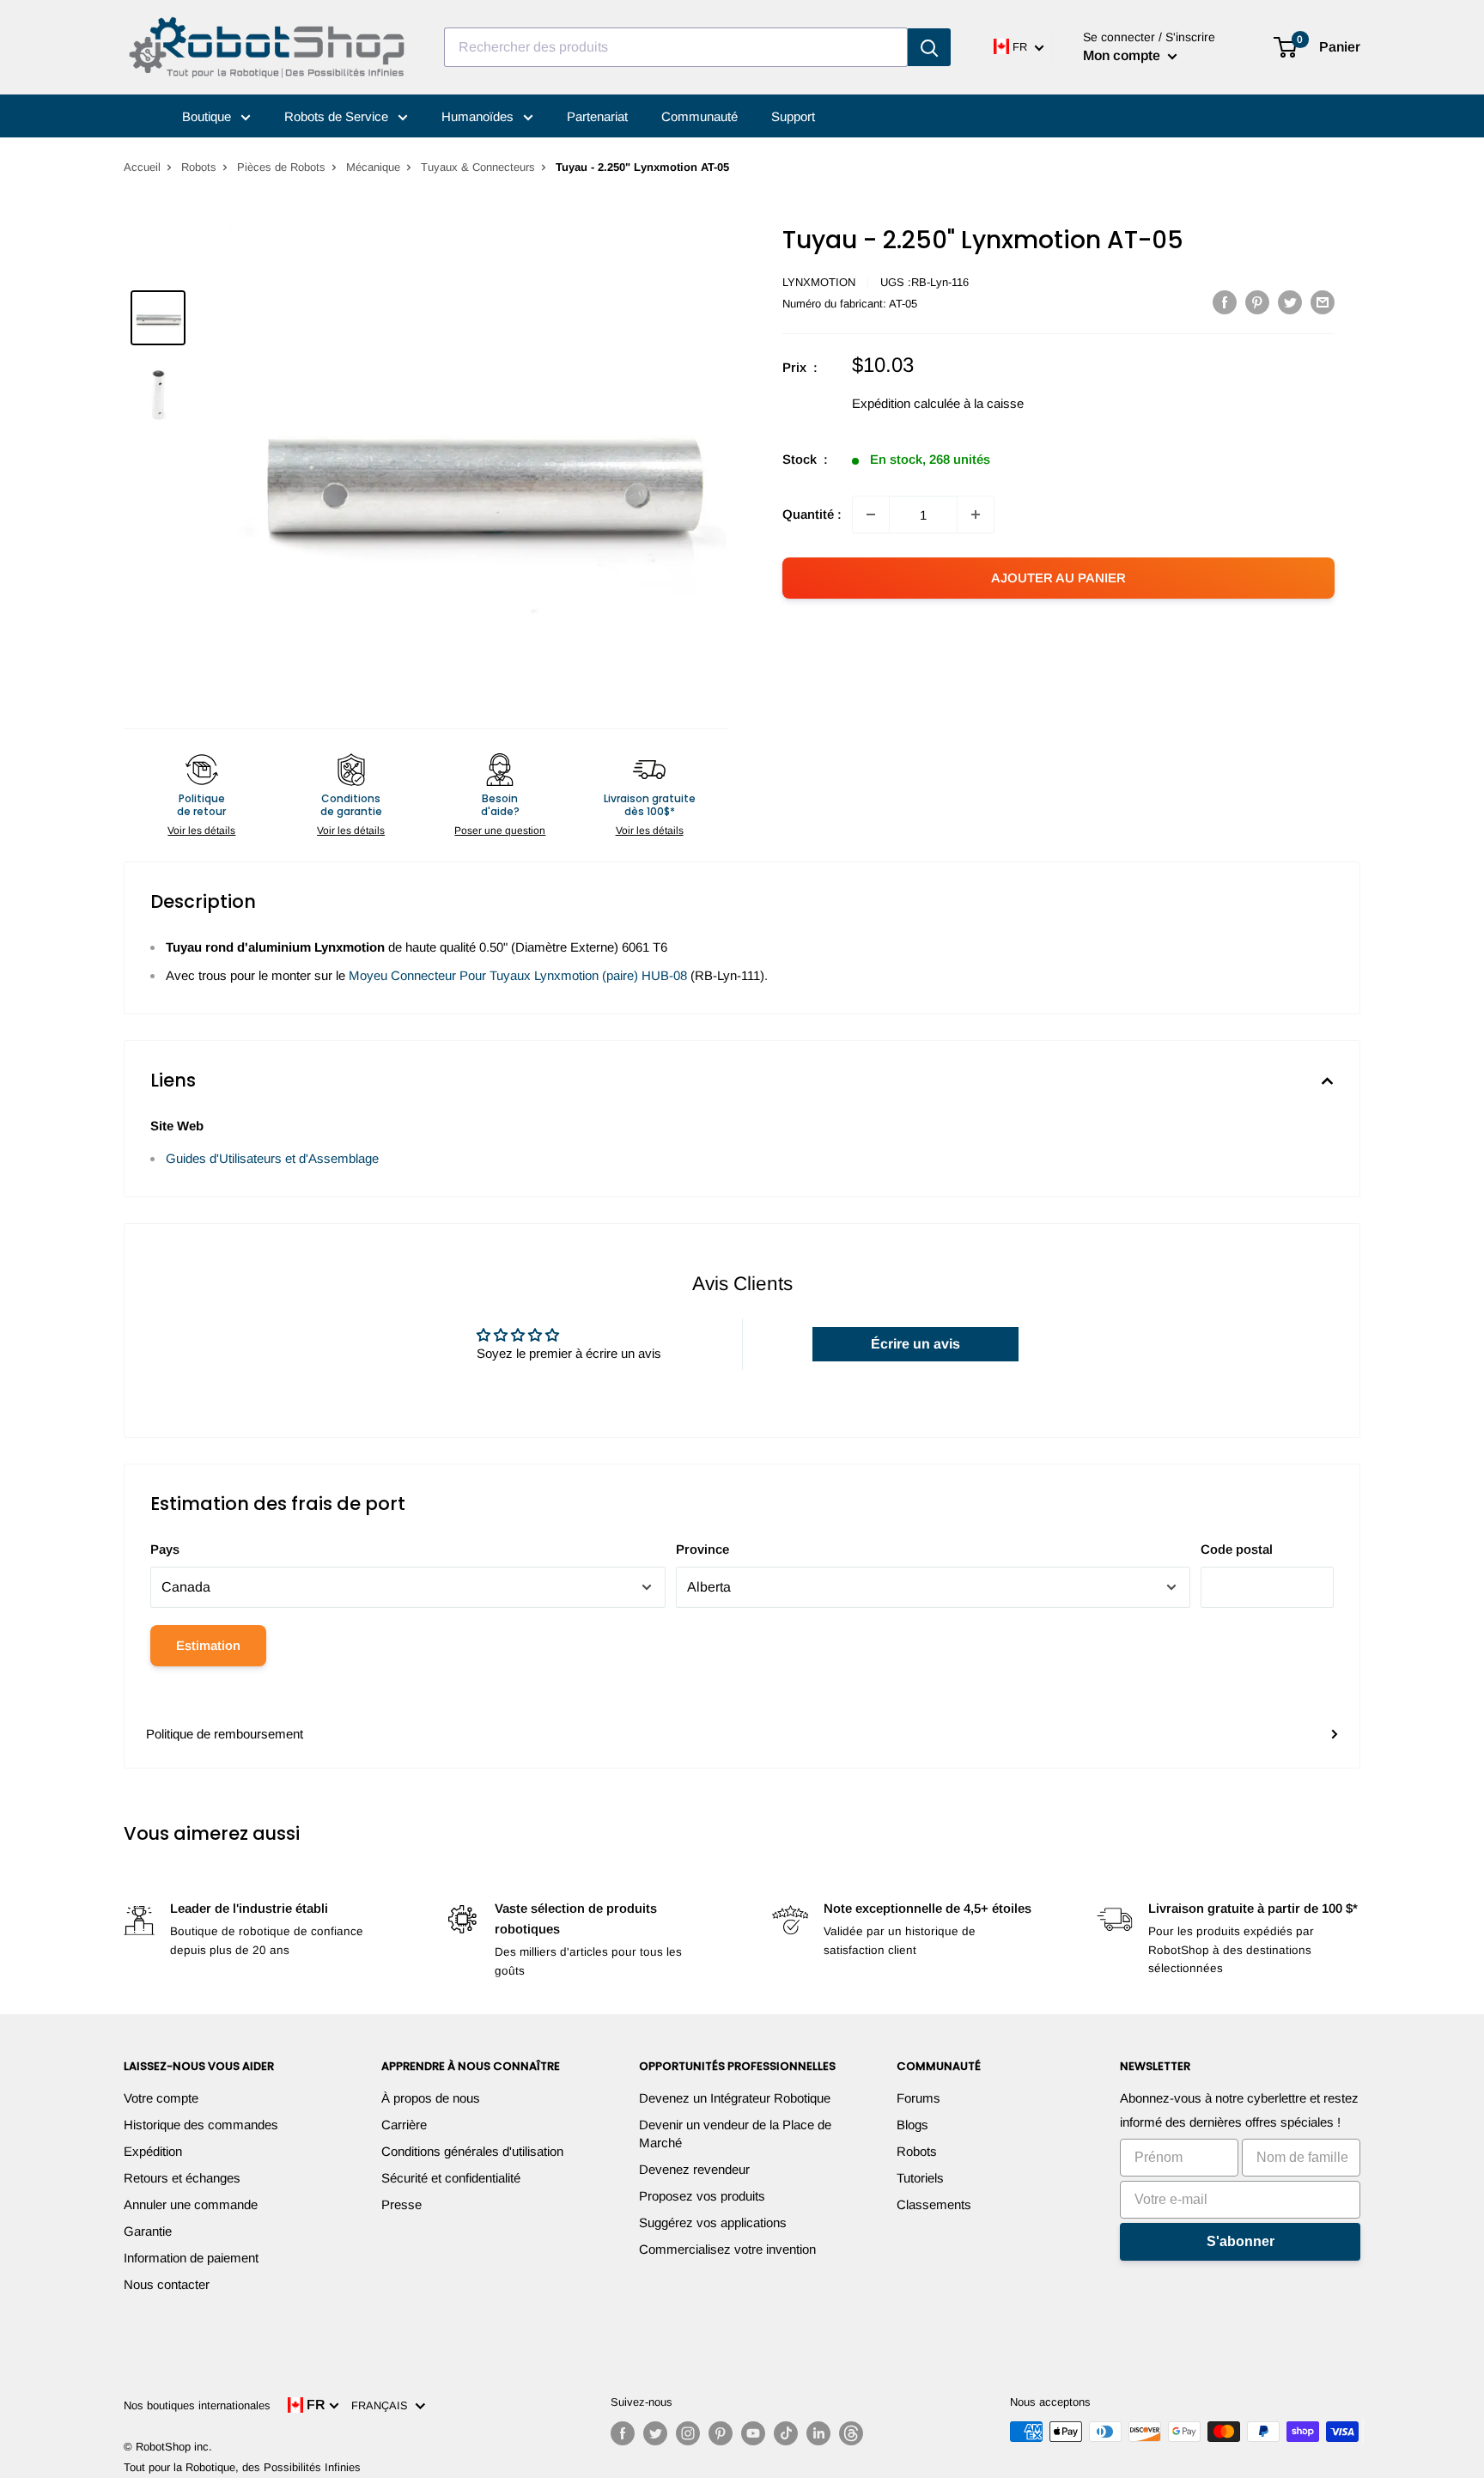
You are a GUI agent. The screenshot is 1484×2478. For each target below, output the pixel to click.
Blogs (912, 2125)
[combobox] (676, 47)
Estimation (208, 1645)
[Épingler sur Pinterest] (1257, 302)
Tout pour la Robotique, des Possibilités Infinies (242, 2467)
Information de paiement (191, 2258)
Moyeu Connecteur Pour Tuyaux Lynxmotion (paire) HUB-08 (518, 975)
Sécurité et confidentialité (451, 2178)
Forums (918, 2098)
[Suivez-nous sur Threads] (851, 2433)
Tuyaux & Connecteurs (478, 167)
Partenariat (597, 116)
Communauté (699, 116)
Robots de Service (338, 116)
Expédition (153, 2151)
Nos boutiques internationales (197, 2405)
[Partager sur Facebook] (1225, 302)
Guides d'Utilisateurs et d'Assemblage (272, 1158)
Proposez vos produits (702, 2196)
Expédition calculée (906, 403)
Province (702, 1549)
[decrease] (871, 514)
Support (793, 116)
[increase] (976, 514)
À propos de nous (431, 2098)
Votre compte (161, 2098)
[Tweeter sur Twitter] (1290, 302)
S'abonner (1241, 2241)
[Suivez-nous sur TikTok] (786, 2433)
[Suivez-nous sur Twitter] (655, 2433)
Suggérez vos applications (713, 2222)
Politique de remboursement (225, 1734)
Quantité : (812, 514)
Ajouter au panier (1058, 578)
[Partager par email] (1323, 302)
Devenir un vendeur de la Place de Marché (735, 2134)
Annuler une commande (191, 2204)
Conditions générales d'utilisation (472, 2151)
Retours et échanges (182, 2178)
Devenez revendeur (694, 2169)
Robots (199, 167)
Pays (165, 1549)
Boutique (208, 116)
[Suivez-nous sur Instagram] (688, 2433)
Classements (934, 2204)
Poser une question (500, 831)
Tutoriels (920, 2178)
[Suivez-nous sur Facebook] (623, 2433)
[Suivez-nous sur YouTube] (753, 2433)
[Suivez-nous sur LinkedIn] (818, 2433)
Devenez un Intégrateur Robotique (735, 2098)
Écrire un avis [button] (915, 1344)
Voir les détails (201, 831)
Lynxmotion (819, 282)
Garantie (148, 2231)
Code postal (1237, 1549)
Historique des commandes (201, 2125)
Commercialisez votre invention (727, 2249)
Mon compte (1123, 55)
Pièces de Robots (281, 167)
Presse (401, 2204)
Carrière (404, 2125)
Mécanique (373, 167)
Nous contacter (167, 2284)
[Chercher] (929, 47)
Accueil (142, 167)
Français (383, 2405)
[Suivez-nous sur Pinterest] (721, 2433)
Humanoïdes (479, 116)
